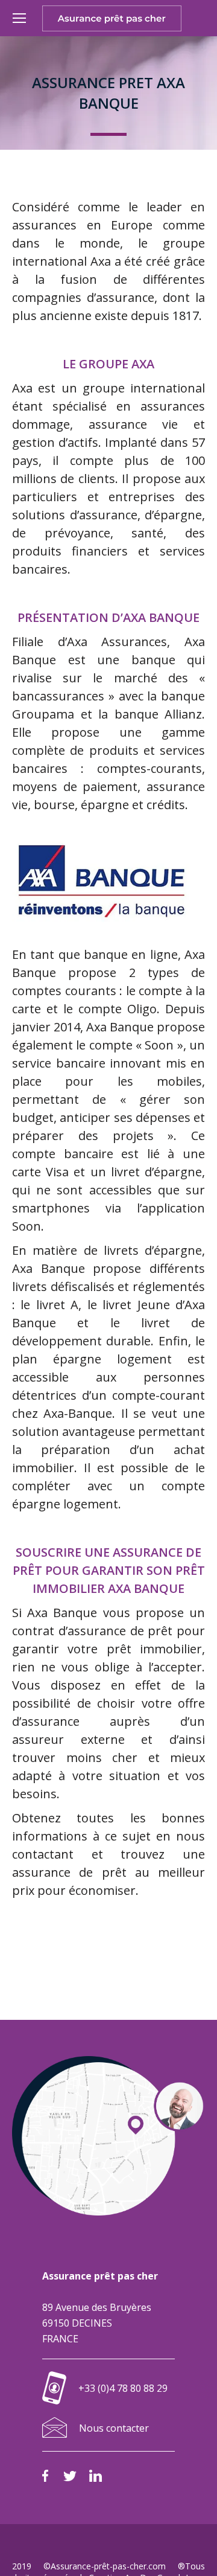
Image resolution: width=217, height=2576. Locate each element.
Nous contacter (114, 2428)
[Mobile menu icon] (19, 18)
